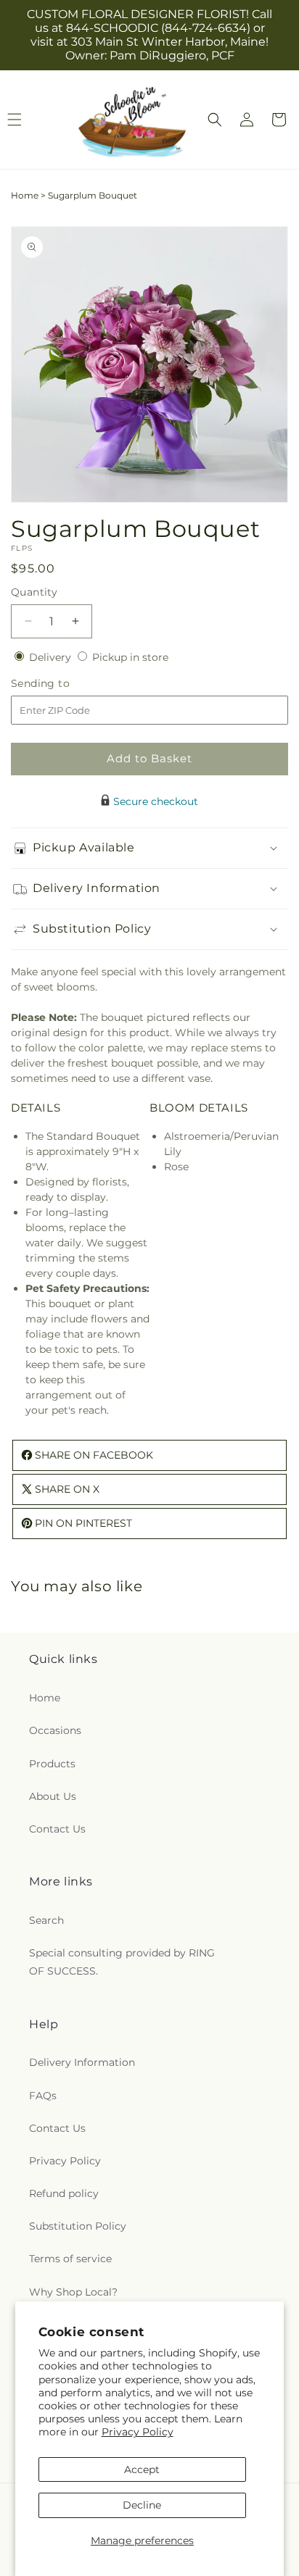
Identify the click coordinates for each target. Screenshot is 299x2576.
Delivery (52, 657)
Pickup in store (130, 657)
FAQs (43, 2096)
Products (52, 1764)
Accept (142, 2469)
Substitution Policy (78, 2226)
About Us (53, 1796)
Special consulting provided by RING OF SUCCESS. (122, 1962)
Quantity (34, 592)
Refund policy (64, 2193)
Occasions (55, 1730)
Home (25, 195)
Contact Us (57, 1829)
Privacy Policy (138, 2432)
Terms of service (70, 2259)
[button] (215, 120)
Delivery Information (82, 2062)
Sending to (62, 684)
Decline (142, 2505)
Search (46, 1920)
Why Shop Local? (73, 2292)
